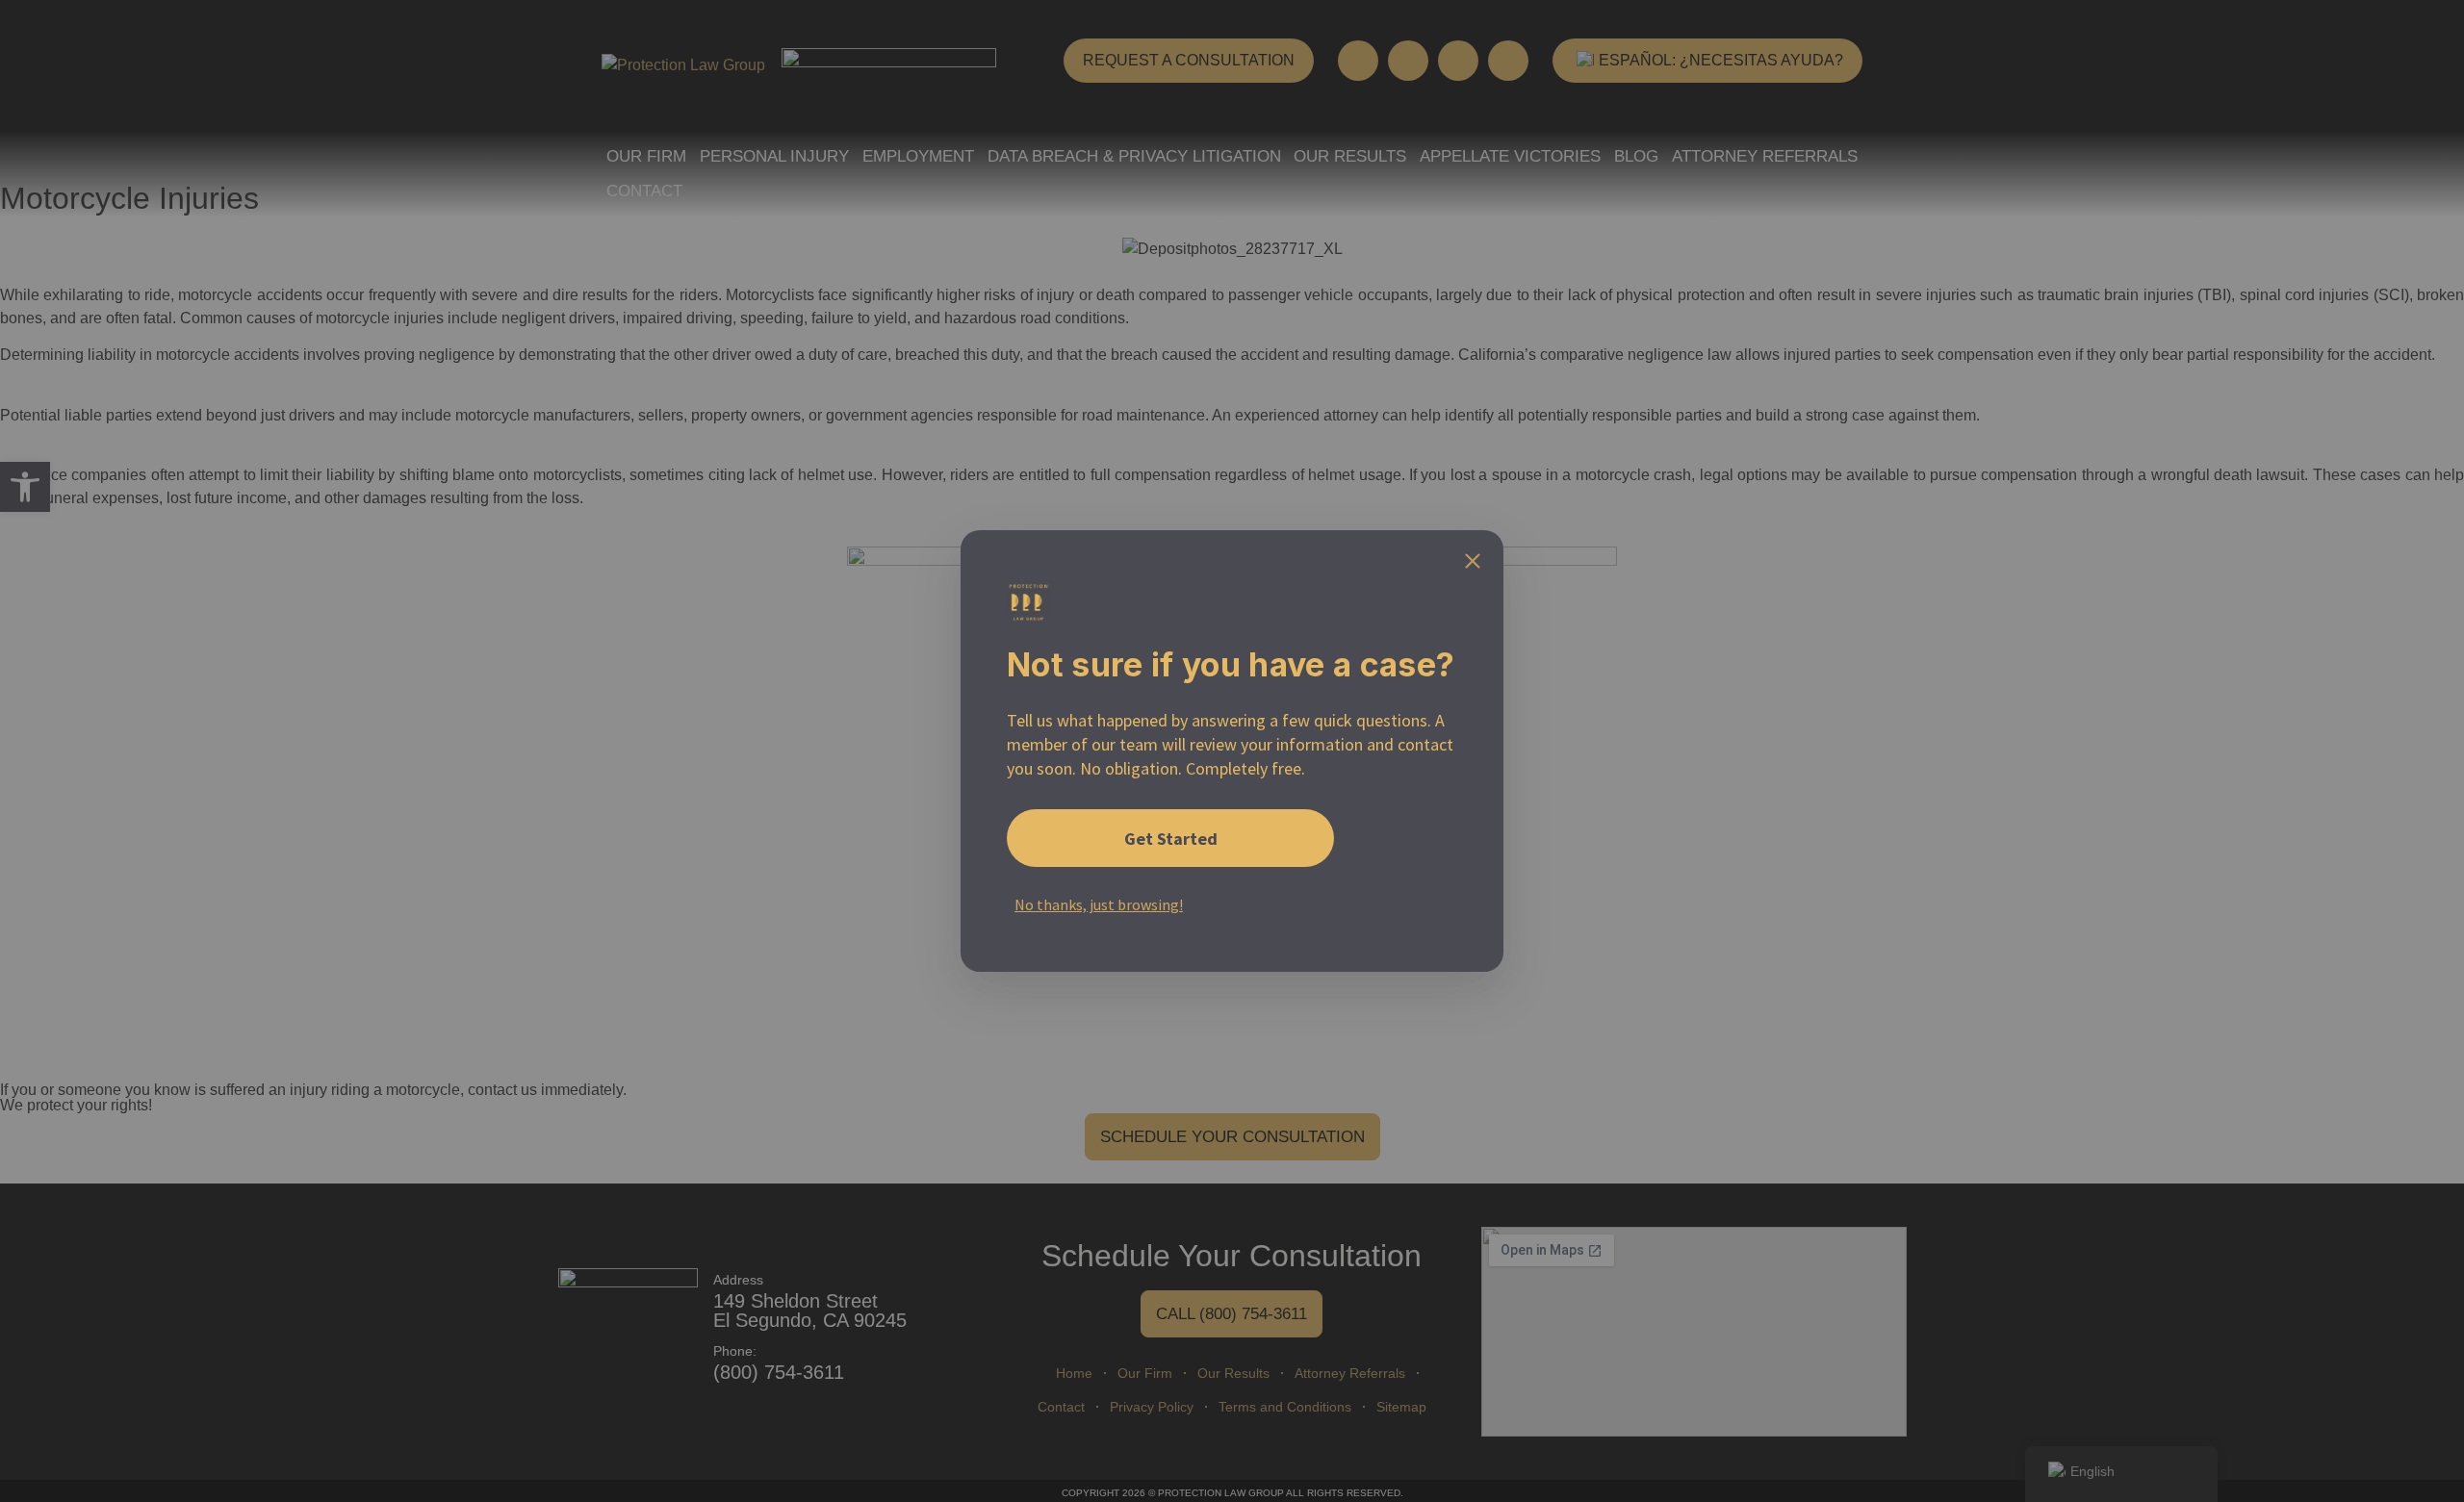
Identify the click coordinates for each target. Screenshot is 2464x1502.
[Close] (1473, 561)
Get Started (1171, 839)
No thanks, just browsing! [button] (1099, 904)
